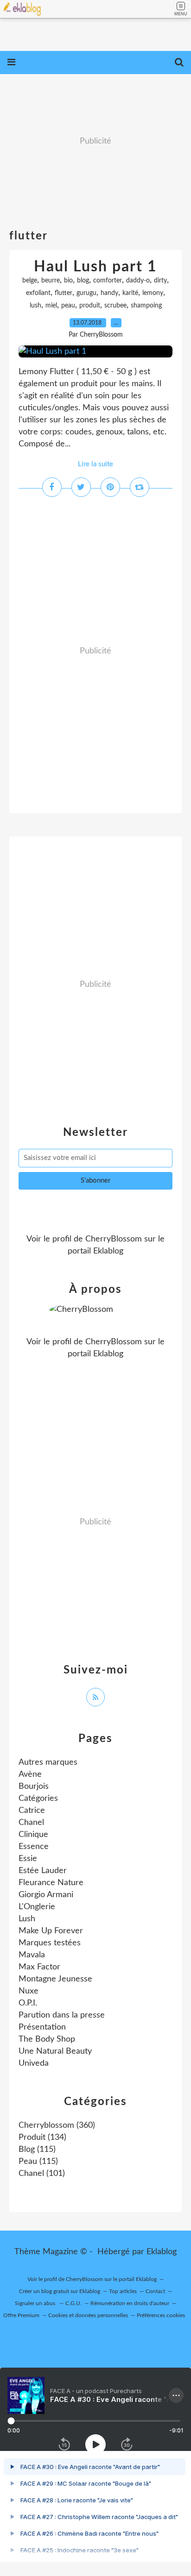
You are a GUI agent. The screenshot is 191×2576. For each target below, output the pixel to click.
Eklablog (162, 2252)
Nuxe (29, 1991)
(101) (42, 2174)
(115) (37, 2150)
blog (83, 281)
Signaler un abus (36, 2303)
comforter (108, 281)
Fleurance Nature (51, 1883)
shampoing (146, 306)
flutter (64, 293)
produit (90, 306)
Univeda (34, 2063)
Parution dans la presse (62, 2015)
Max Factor (39, 1967)
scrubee (115, 306)
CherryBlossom (114, 1239)
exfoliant (38, 293)
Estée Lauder (43, 1871)
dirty (160, 281)
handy (109, 293)
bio (68, 281)
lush (35, 306)
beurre (51, 281)
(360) (57, 2125)
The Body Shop (47, 2039)
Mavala (32, 1955)
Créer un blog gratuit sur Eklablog (60, 2291)
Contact (155, 2291)
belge (30, 281)
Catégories (38, 1799)
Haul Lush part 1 (95, 267)
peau (68, 306)
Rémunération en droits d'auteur (130, 2303)
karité (130, 293)
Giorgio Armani (46, 1895)
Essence (34, 1847)
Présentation (42, 2027)
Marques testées (50, 1943)
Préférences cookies (161, 2315)
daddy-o (138, 281)
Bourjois (34, 1786)
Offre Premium (21, 2315)
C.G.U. (73, 2303)
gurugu (86, 293)
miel (51, 306)
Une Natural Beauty (55, 2051)
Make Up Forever (51, 1931)
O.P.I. (28, 2003)
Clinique (33, 1835)
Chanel (31, 1823)
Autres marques (48, 1762)
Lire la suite (95, 464)
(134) (42, 2137)
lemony (153, 293)
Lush (27, 1919)
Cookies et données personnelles (88, 2315)
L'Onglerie (37, 1907)
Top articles (123, 2291)
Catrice (32, 1811)
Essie (28, 1859)
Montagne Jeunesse (55, 1979)
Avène (30, 1774)
